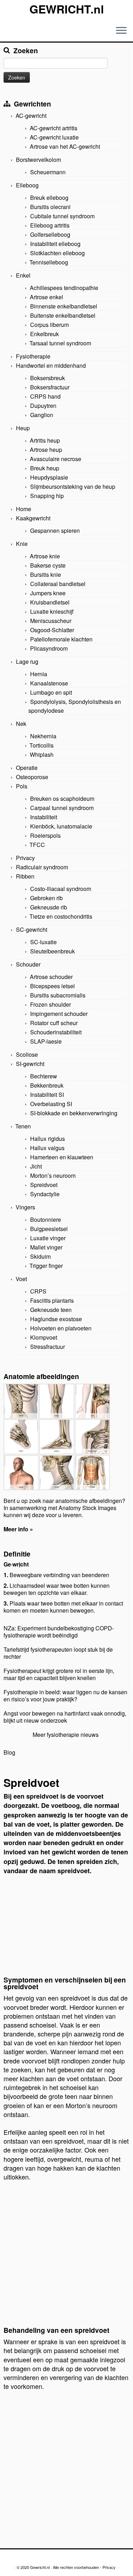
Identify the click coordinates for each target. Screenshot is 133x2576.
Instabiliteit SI (47, 1095)
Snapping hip (47, 496)
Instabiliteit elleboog (55, 244)
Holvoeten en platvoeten (61, 1328)
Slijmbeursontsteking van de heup (73, 486)
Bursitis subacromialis (58, 995)
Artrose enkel (46, 297)
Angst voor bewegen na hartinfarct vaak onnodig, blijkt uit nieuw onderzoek (65, 1717)
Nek (21, 724)
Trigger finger (46, 1266)
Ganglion (42, 415)
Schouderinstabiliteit (56, 1032)
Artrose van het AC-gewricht (65, 146)
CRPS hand (45, 396)
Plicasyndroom (49, 648)
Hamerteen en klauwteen (62, 1157)
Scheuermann (48, 172)
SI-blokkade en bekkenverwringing (74, 1113)
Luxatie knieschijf (52, 611)
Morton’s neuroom (53, 1175)
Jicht (36, 1166)
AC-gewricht (31, 116)
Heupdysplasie (49, 477)
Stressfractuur (48, 1347)
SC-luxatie (43, 942)
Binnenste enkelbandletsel (64, 306)
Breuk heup (45, 468)
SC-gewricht (32, 929)
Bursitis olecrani (50, 207)
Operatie (27, 768)
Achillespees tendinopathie (64, 288)
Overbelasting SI (51, 1104)
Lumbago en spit (51, 692)
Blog (9, 1752)
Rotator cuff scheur (54, 1023)
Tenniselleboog (49, 262)
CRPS (38, 1291)
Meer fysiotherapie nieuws (66, 1735)
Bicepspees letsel (52, 986)
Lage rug (27, 661)
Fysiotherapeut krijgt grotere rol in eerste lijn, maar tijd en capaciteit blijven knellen (59, 1674)
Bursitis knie (46, 575)
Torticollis (41, 745)
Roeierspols (45, 835)
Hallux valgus (47, 1148)
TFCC (37, 845)
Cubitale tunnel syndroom (62, 216)
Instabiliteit (44, 817)
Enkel (23, 275)
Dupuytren (43, 406)
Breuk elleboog (49, 198)
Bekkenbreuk (47, 1085)
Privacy (25, 858)
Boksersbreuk (48, 378)
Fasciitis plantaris (52, 1300)
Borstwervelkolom (38, 160)
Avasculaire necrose (56, 459)
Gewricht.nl (40, 2567)
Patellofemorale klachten (61, 639)
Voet (21, 1279)
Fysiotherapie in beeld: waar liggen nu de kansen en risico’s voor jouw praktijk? (65, 1696)
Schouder (28, 964)
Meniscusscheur (51, 621)
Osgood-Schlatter (52, 630)
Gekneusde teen (51, 1310)
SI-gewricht (30, 1064)
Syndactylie (45, 1194)
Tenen (23, 1126)
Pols (22, 786)
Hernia (39, 674)
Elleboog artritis (50, 225)
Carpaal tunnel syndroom (62, 808)
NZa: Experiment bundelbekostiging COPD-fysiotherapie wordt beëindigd (59, 1632)
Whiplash (42, 754)
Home (24, 509)
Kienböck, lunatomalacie (61, 826)
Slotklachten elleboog (57, 253)
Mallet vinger (46, 1247)
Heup (23, 428)
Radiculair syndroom (42, 867)
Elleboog (27, 185)
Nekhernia (43, 736)
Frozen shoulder (51, 1004)
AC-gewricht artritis (54, 128)
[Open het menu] (121, 31)
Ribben (25, 876)
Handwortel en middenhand (51, 365)
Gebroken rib (46, 898)
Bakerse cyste (48, 565)
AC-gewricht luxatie (54, 137)
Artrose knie (45, 556)
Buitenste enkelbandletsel (63, 315)
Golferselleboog (50, 234)
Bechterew (44, 1076)
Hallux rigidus (48, 1139)
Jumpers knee (48, 593)
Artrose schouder (51, 977)
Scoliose (27, 1054)
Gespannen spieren (55, 530)
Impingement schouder (59, 1014)
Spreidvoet (44, 1185)
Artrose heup (46, 450)
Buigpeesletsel (49, 1229)
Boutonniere (46, 1219)
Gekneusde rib (49, 907)
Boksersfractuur (50, 387)
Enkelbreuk (45, 334)
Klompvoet (44, 1337)
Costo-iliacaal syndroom (61, 889)
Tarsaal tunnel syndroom (60, 343)
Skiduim (40, 1256)
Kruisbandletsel (50, 602)
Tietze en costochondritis (61, 916)
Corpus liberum (49, 325)
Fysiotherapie (33, 356)
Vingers (25, 1207)
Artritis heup (45, 440)
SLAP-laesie (46, 1041)
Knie (22, 544)
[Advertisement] (66, 1929)
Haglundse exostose (56, 1319)
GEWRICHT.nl (67, 9)
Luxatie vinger (48, 1238)
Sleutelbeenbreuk (52, 951)
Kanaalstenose (49, 683)
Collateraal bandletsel (58, 584)
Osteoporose (32, 777)
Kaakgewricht (33, 518)
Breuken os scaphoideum (62, 798)
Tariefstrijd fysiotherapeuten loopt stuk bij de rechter (58, 1653)
